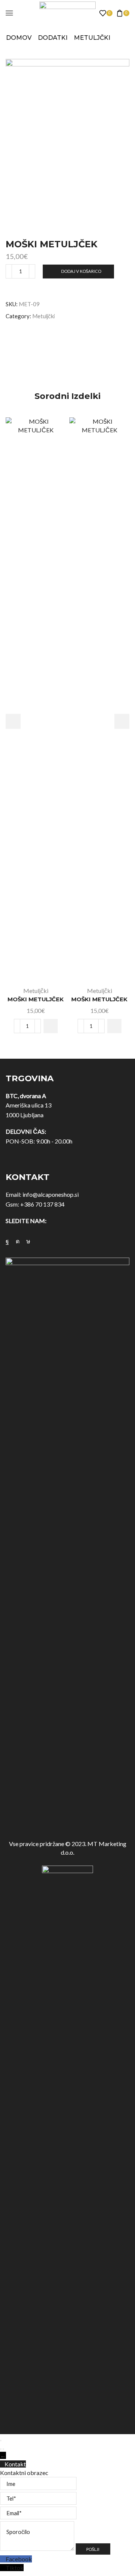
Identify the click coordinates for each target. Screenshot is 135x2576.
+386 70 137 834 (42, 1204)
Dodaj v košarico (81, 271)
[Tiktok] (3, 2568)
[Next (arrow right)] (3, 2449)
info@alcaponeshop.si (51, 1194)
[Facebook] (7, 1241)
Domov (19, 38)
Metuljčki (92, 38)
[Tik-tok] (28, 1241)
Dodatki (53, 38)
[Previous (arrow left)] (1, 2449)
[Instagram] (18, 1241)
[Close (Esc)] (1, 2441)
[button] (51, 1026)
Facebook (19, 2559)
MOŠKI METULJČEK (36, 999)
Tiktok (15, 2568)
